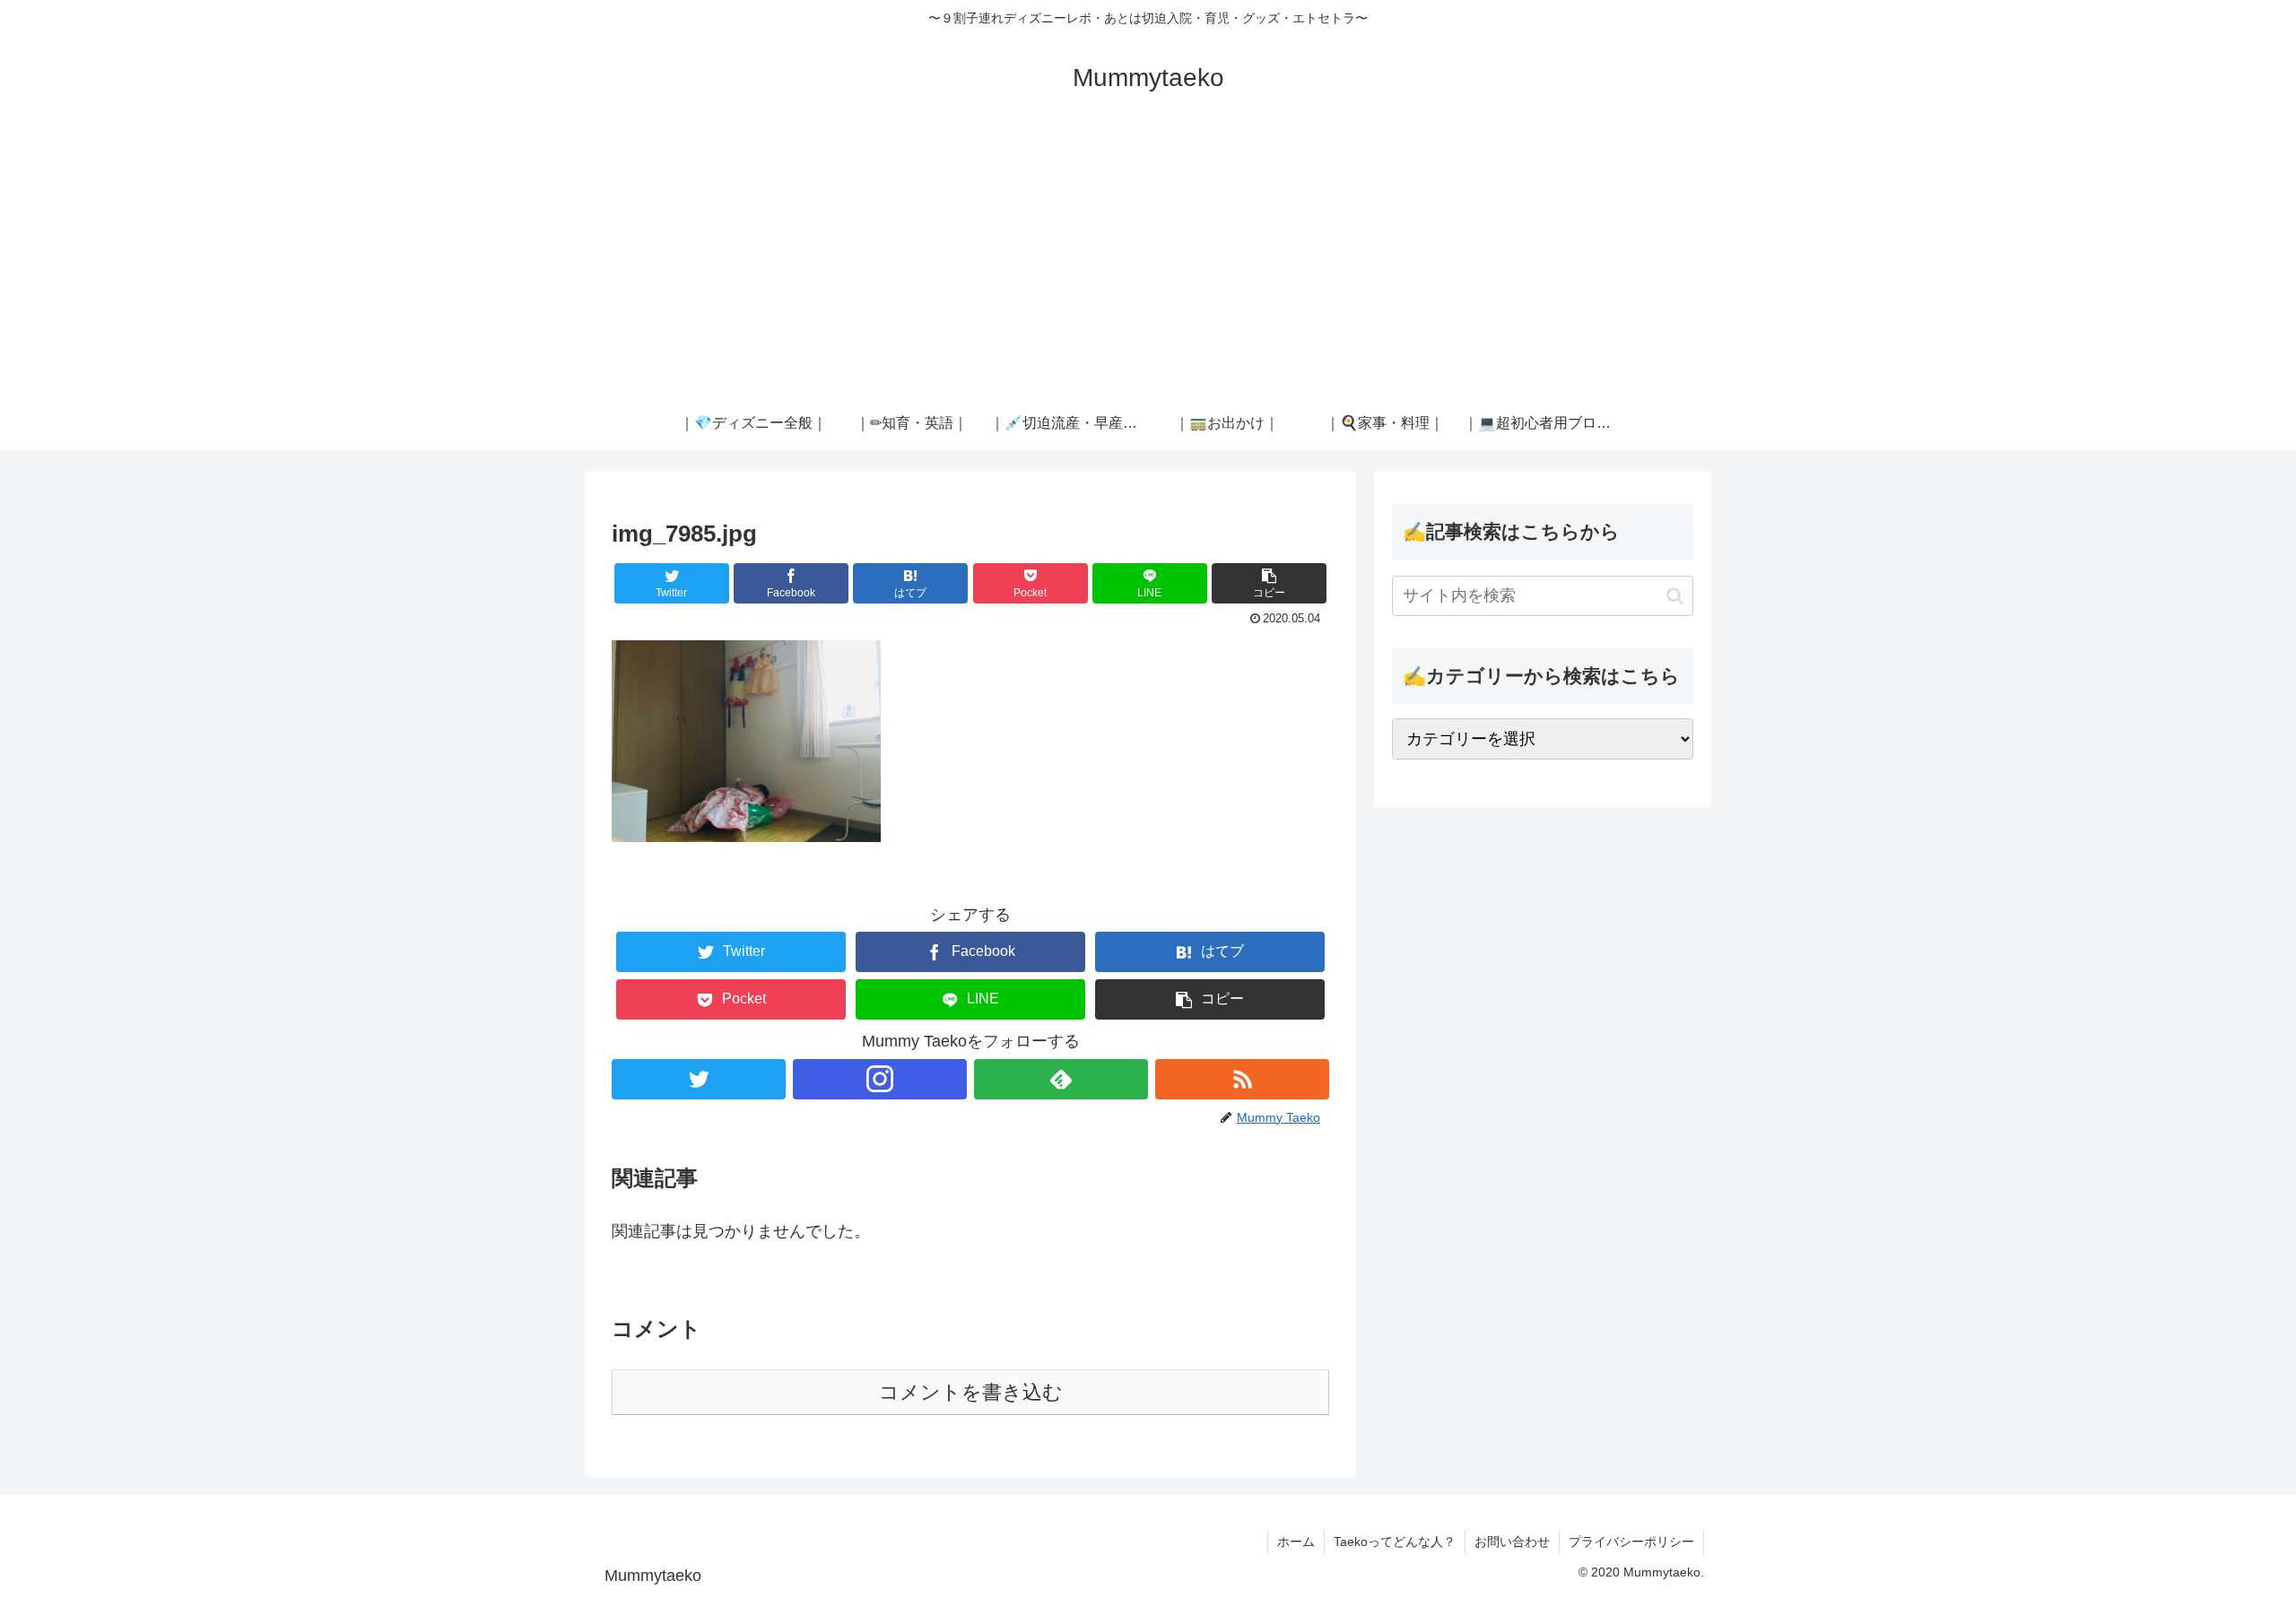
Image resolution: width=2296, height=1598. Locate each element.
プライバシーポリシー (1631, 1542)
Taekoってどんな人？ (1395, 1542)
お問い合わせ (1512, 1542)
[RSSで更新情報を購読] (1242, 1079)
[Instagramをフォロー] (880, 1079)
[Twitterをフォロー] (699, 1079)
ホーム (1296, 1542)
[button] (1269, 583)
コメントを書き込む (971, 1392)
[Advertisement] (1148, 262)
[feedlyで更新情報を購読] (1061, 1079)
